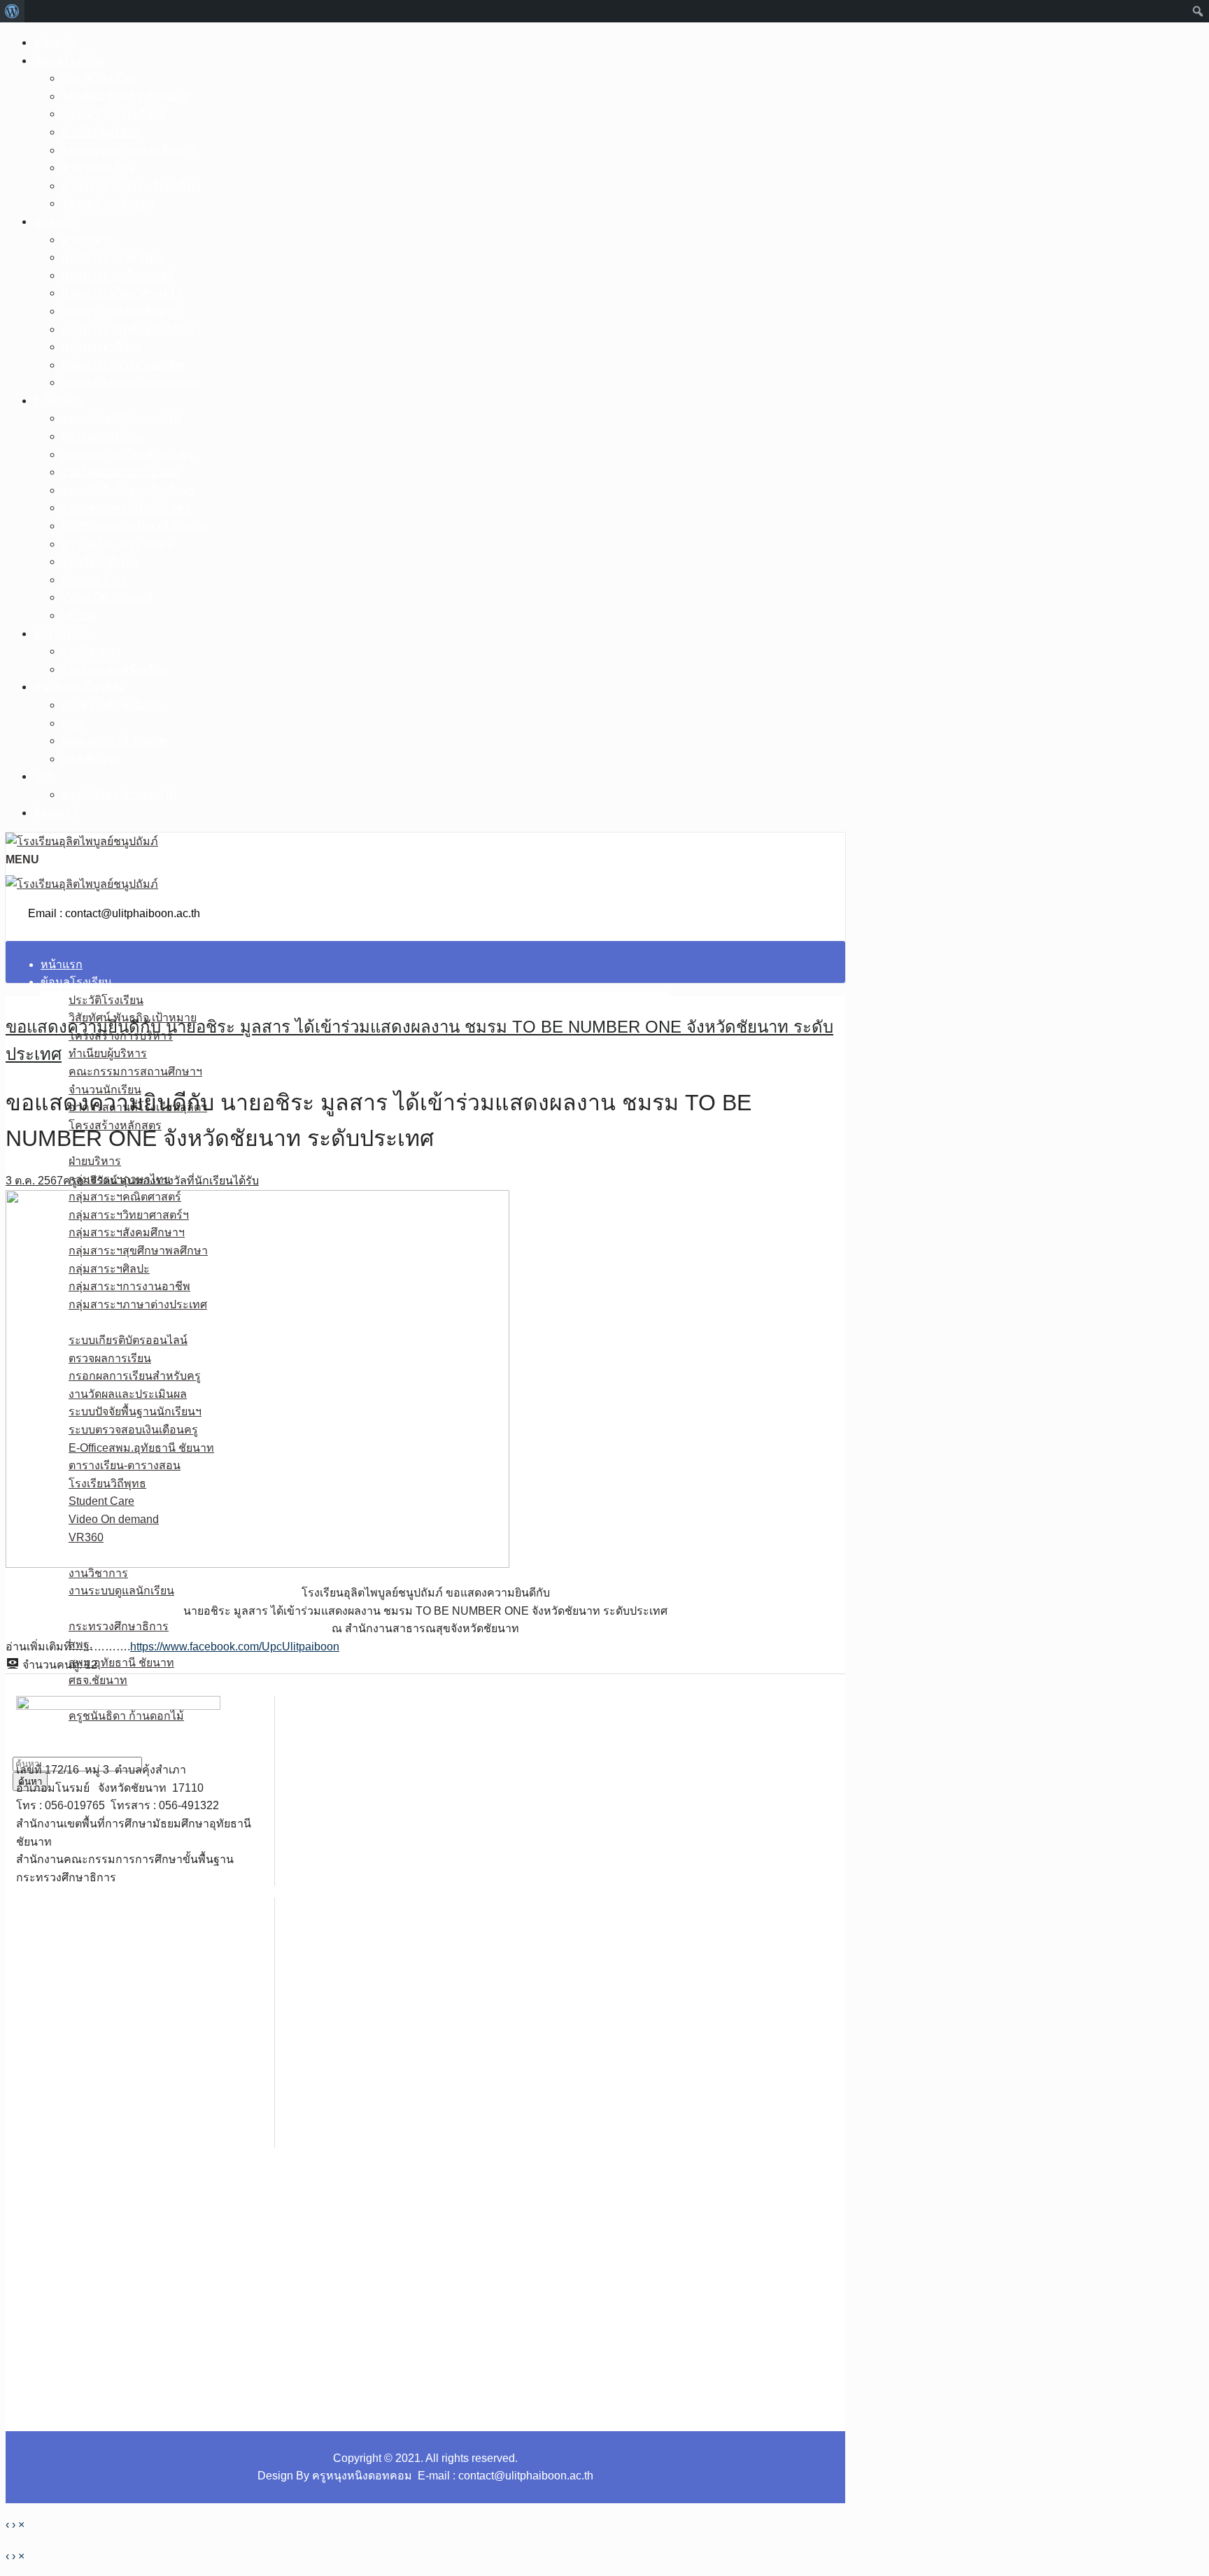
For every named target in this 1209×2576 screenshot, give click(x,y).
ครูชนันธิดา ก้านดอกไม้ (119, 794)
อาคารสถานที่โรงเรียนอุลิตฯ (131, 186)
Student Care (94, 580)
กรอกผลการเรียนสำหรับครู (128, 454)
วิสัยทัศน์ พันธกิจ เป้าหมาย (126, 96)
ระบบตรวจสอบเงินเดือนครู (126, 508)
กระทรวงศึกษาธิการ (112, 705)
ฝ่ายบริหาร (88, 240)
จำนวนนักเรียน (98, 168)
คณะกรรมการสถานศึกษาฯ (128, 150)
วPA (44, 776)
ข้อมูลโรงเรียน (69, 61)
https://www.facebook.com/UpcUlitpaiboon (235, 1647)
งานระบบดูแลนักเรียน (114, 669)
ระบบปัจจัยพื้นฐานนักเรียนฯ (128, 490)
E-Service (58, 401)
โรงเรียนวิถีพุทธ (100, 561)
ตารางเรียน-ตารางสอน (118, 544)
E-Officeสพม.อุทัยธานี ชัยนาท (134, 526)
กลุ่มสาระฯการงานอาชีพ (122, 365)
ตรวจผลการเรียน (103, 436)
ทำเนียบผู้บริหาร (101, 132)
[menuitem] (12, 11)
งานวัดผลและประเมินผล (121, 472)
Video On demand (107, 597)
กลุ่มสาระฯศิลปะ (102, 347)
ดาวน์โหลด (61, 634)
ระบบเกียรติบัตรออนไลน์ (121, 418)
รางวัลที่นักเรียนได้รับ (207, 1181)
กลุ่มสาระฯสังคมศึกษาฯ (120, 311)
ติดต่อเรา (56, 813)
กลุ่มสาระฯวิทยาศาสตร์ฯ (122, 293)
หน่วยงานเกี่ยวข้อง (79, 687)
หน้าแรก (55, 42)
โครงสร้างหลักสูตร (108, 203)
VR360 (79, 615)
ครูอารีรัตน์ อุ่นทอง (109, 1181)
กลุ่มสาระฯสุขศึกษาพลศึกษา (131, 329)
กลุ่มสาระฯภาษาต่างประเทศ (131, 382)
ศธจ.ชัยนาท (91, 759)
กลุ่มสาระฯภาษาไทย (112, 257)
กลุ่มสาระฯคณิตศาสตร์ (118, 275)
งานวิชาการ (91, 651)
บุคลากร (54, 221)
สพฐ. (73, 723)
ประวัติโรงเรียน (99, 78)
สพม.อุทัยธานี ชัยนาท (114, 741)
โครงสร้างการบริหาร (114, 114)
